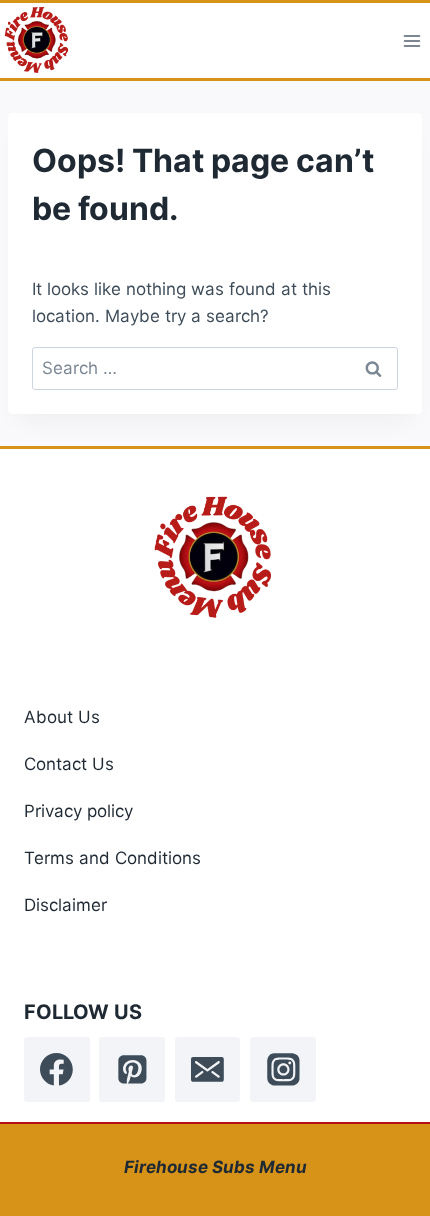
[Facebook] (57, 1070)
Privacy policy (78, 811)
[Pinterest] (132, 1070)
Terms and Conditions (112, 858)
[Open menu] (411, 40)
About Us (62, 717)
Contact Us (69, 764)
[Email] (208, 1070)
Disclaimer (65, 905)
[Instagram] (283, 1070)
